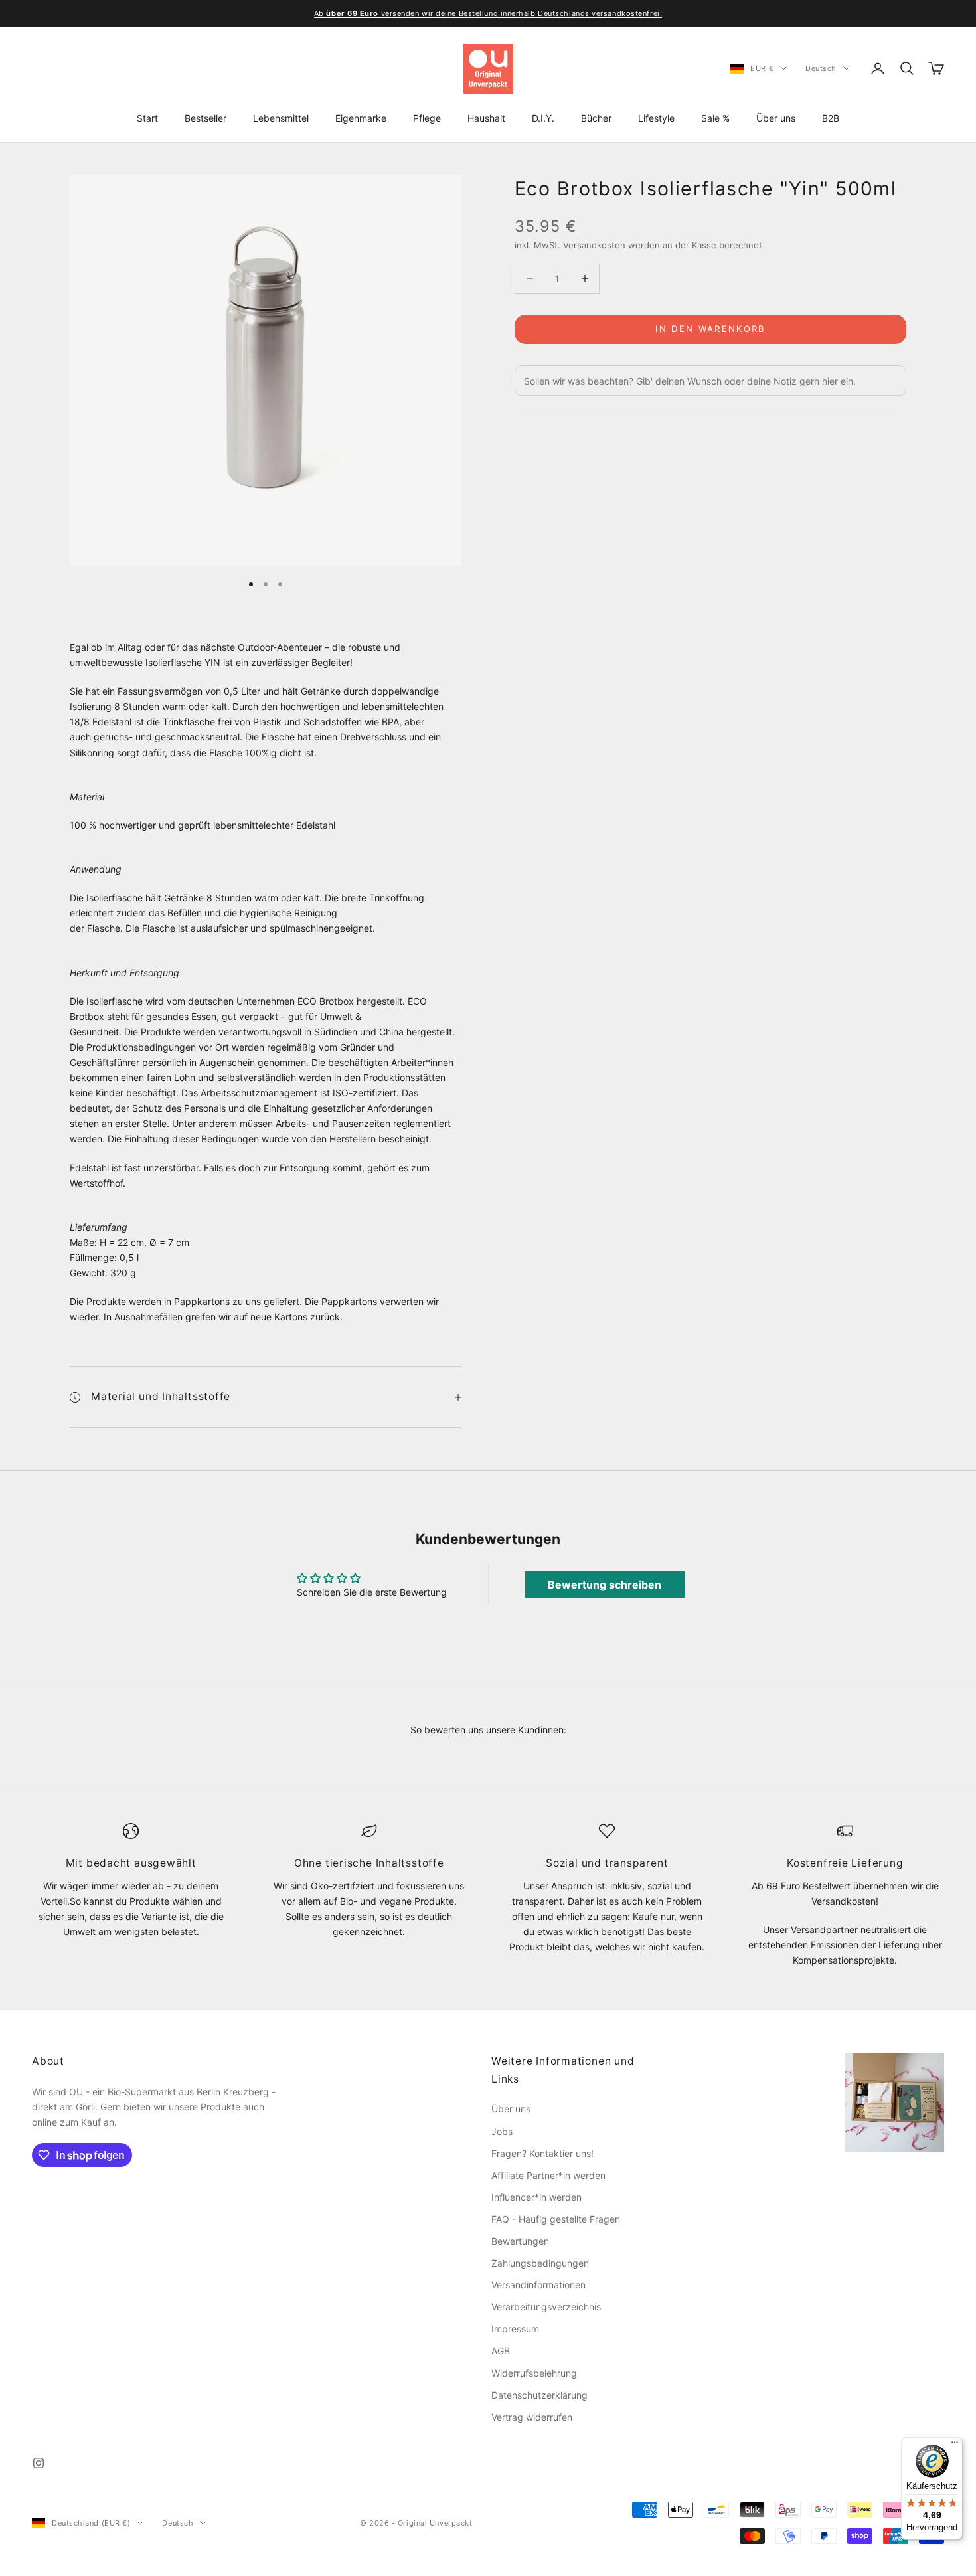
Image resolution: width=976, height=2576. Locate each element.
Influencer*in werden (536, 2197)
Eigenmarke (361, 118)
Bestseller (205, 118)
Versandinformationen (538, 2285)
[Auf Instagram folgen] (39, 2463)
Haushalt (486, 118)
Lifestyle (656, 118)
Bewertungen (520, 2241)
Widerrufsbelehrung (534, 2373)
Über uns (776, 118)
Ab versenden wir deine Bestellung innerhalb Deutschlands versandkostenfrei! (488, 13)
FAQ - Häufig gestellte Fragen (556, 2219)
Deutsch (821, 68)
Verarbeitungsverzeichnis (546, 2307)
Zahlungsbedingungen (540, 2263)
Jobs (502, 2131)
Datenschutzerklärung (539, 2395)
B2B (831, 118)
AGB (501, 2351)
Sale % (715, 118)
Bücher (596, 118)
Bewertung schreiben (605, 1585)
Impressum (515, 2329)
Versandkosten (594, 245)
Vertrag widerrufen (532, 2417)
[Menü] (955, 2445)
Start (147, 118)
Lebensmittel (281, 118)
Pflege (427, 118)
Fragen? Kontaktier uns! (542, 2153)
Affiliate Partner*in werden (548, 2175)
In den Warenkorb (710, 329)
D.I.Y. (543, 118)
